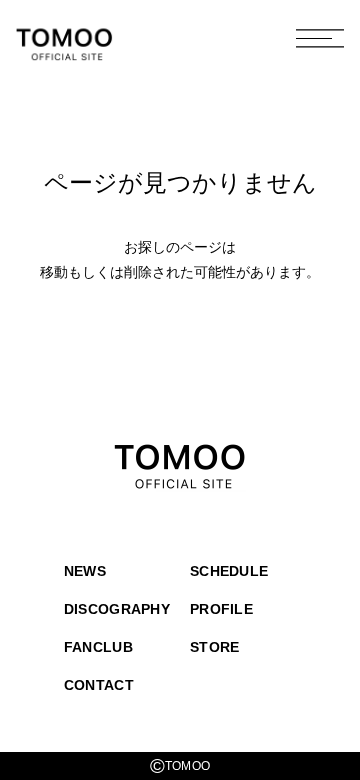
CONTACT (99, 685)
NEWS (85, 571)
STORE (214, 647)
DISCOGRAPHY (117, 609)
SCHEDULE (229, 571)
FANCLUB (98, 647)
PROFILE (221, 609)
